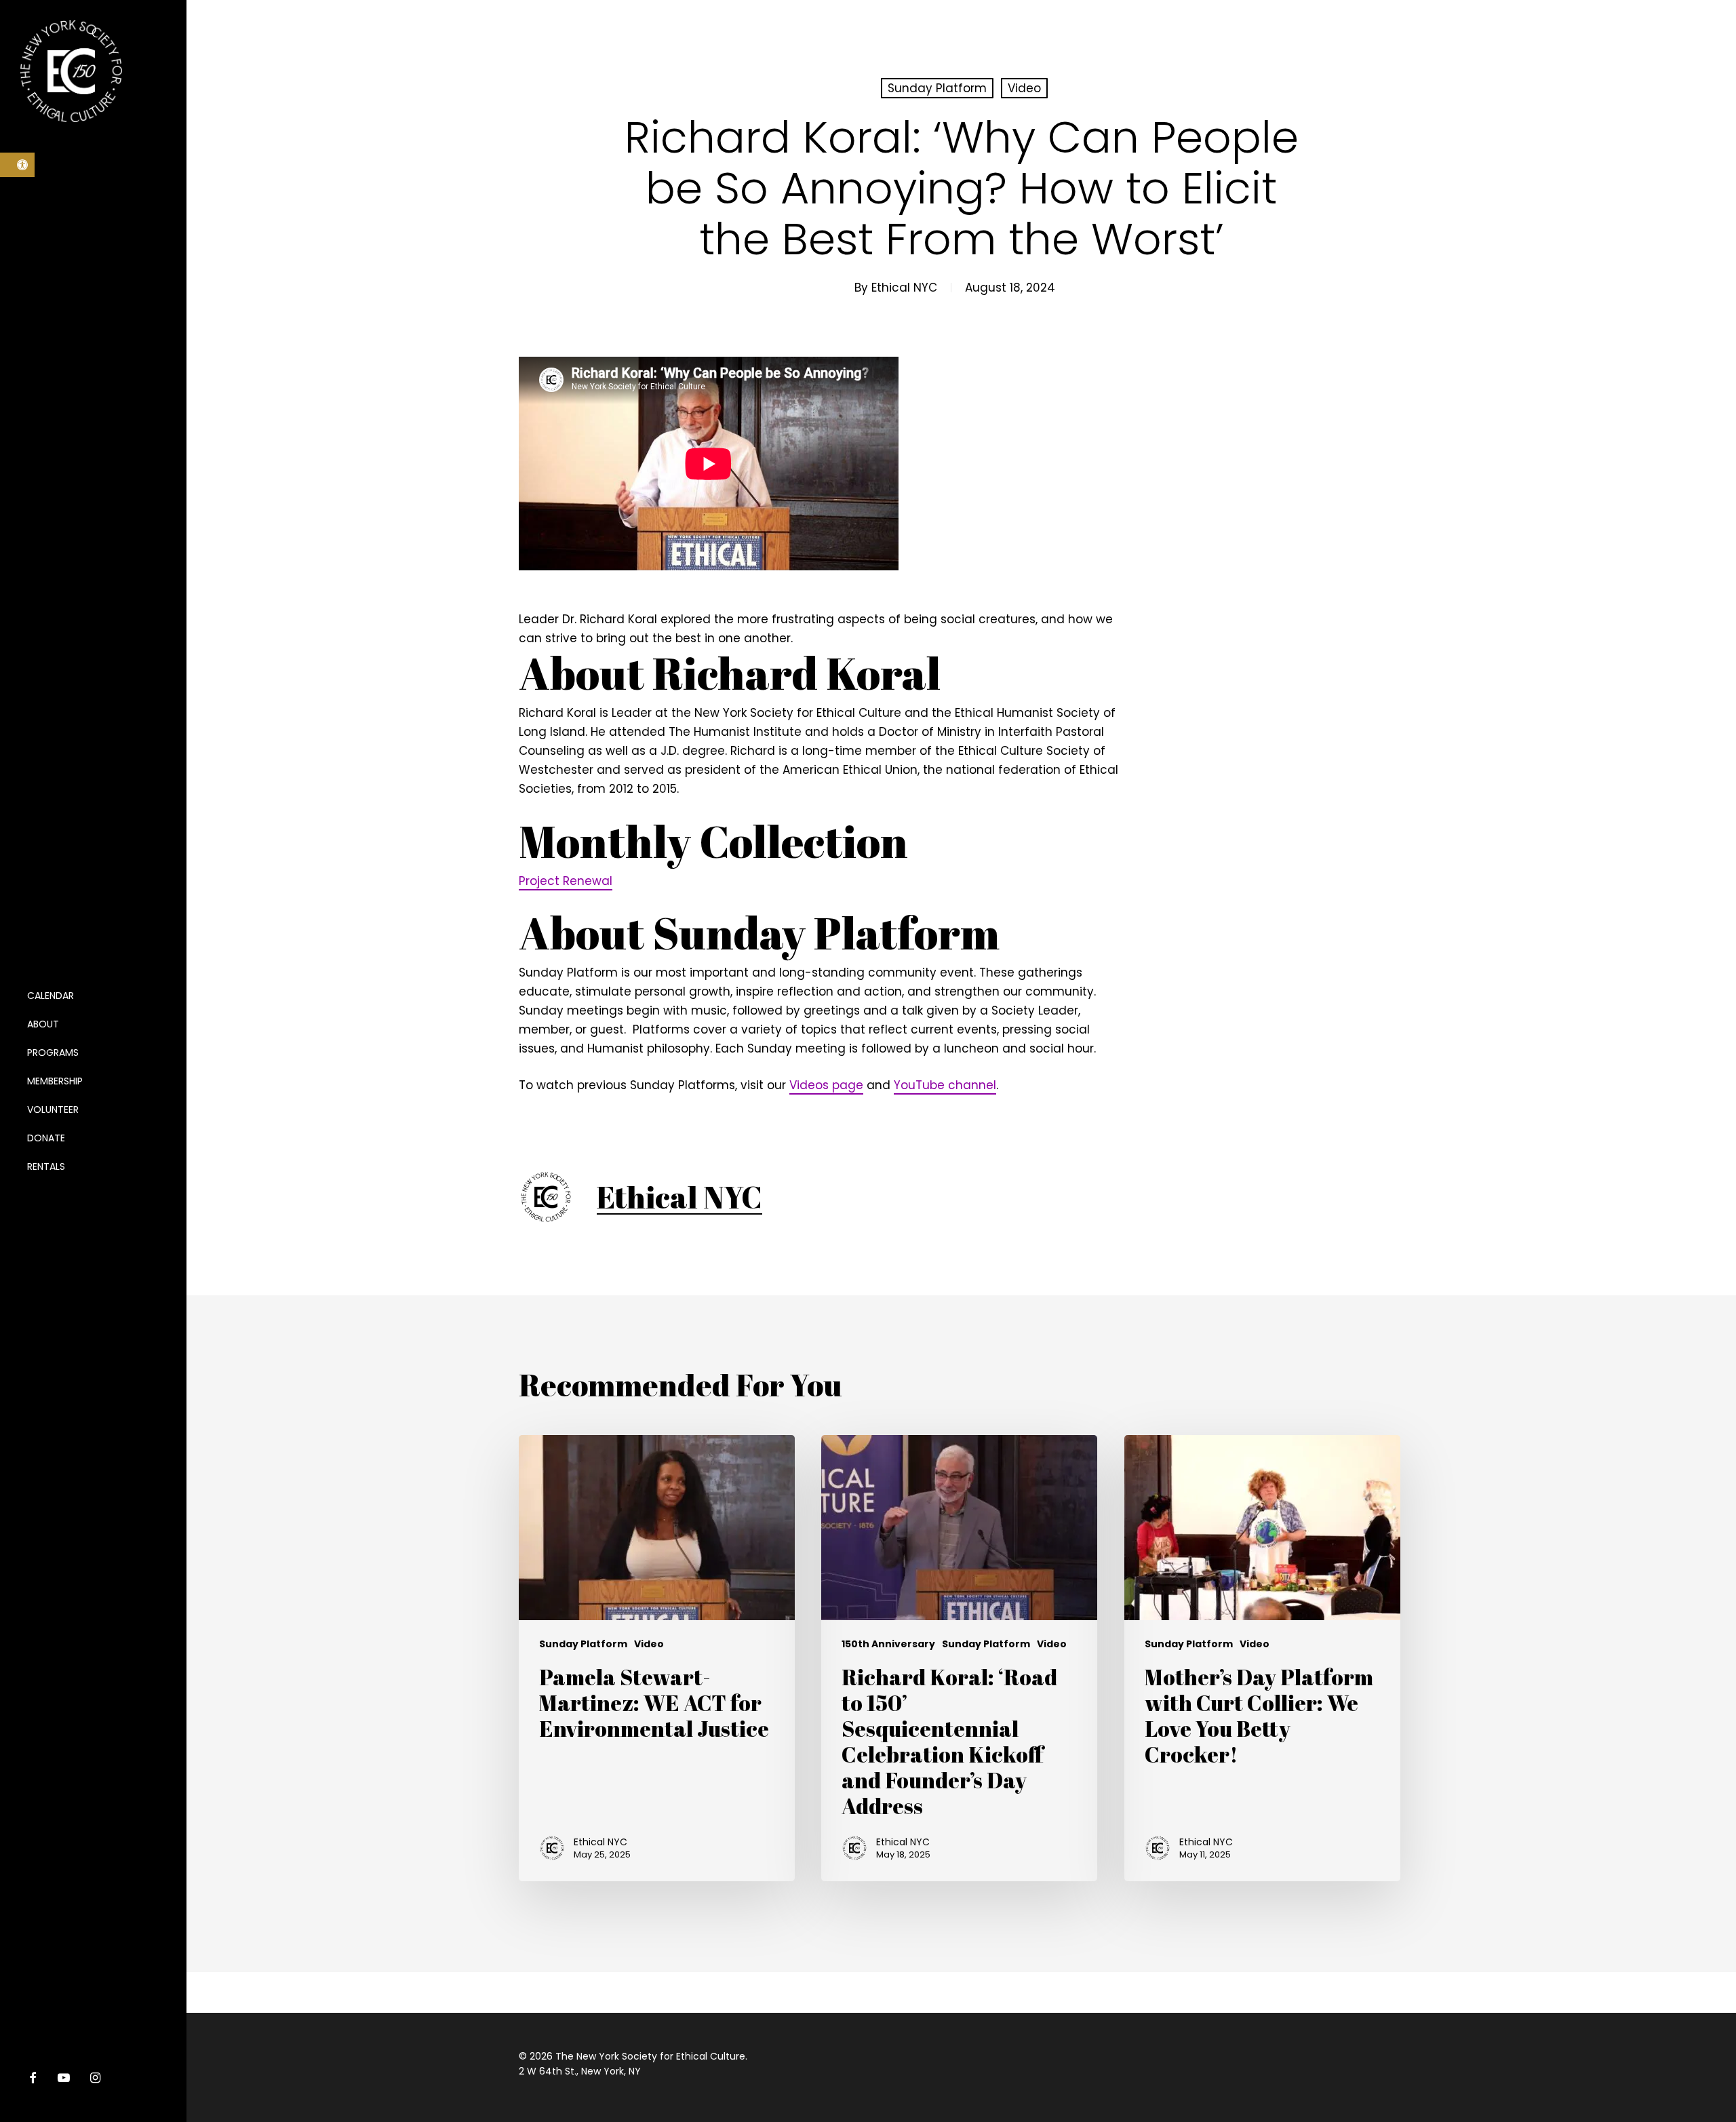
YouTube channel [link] (945, 1085)
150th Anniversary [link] (888, 1644)
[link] (17, 165)
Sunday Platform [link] (937, 88)
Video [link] (1024, 88)
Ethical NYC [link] (904, 288)
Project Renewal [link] (566, 881)
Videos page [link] (826, 1085)
